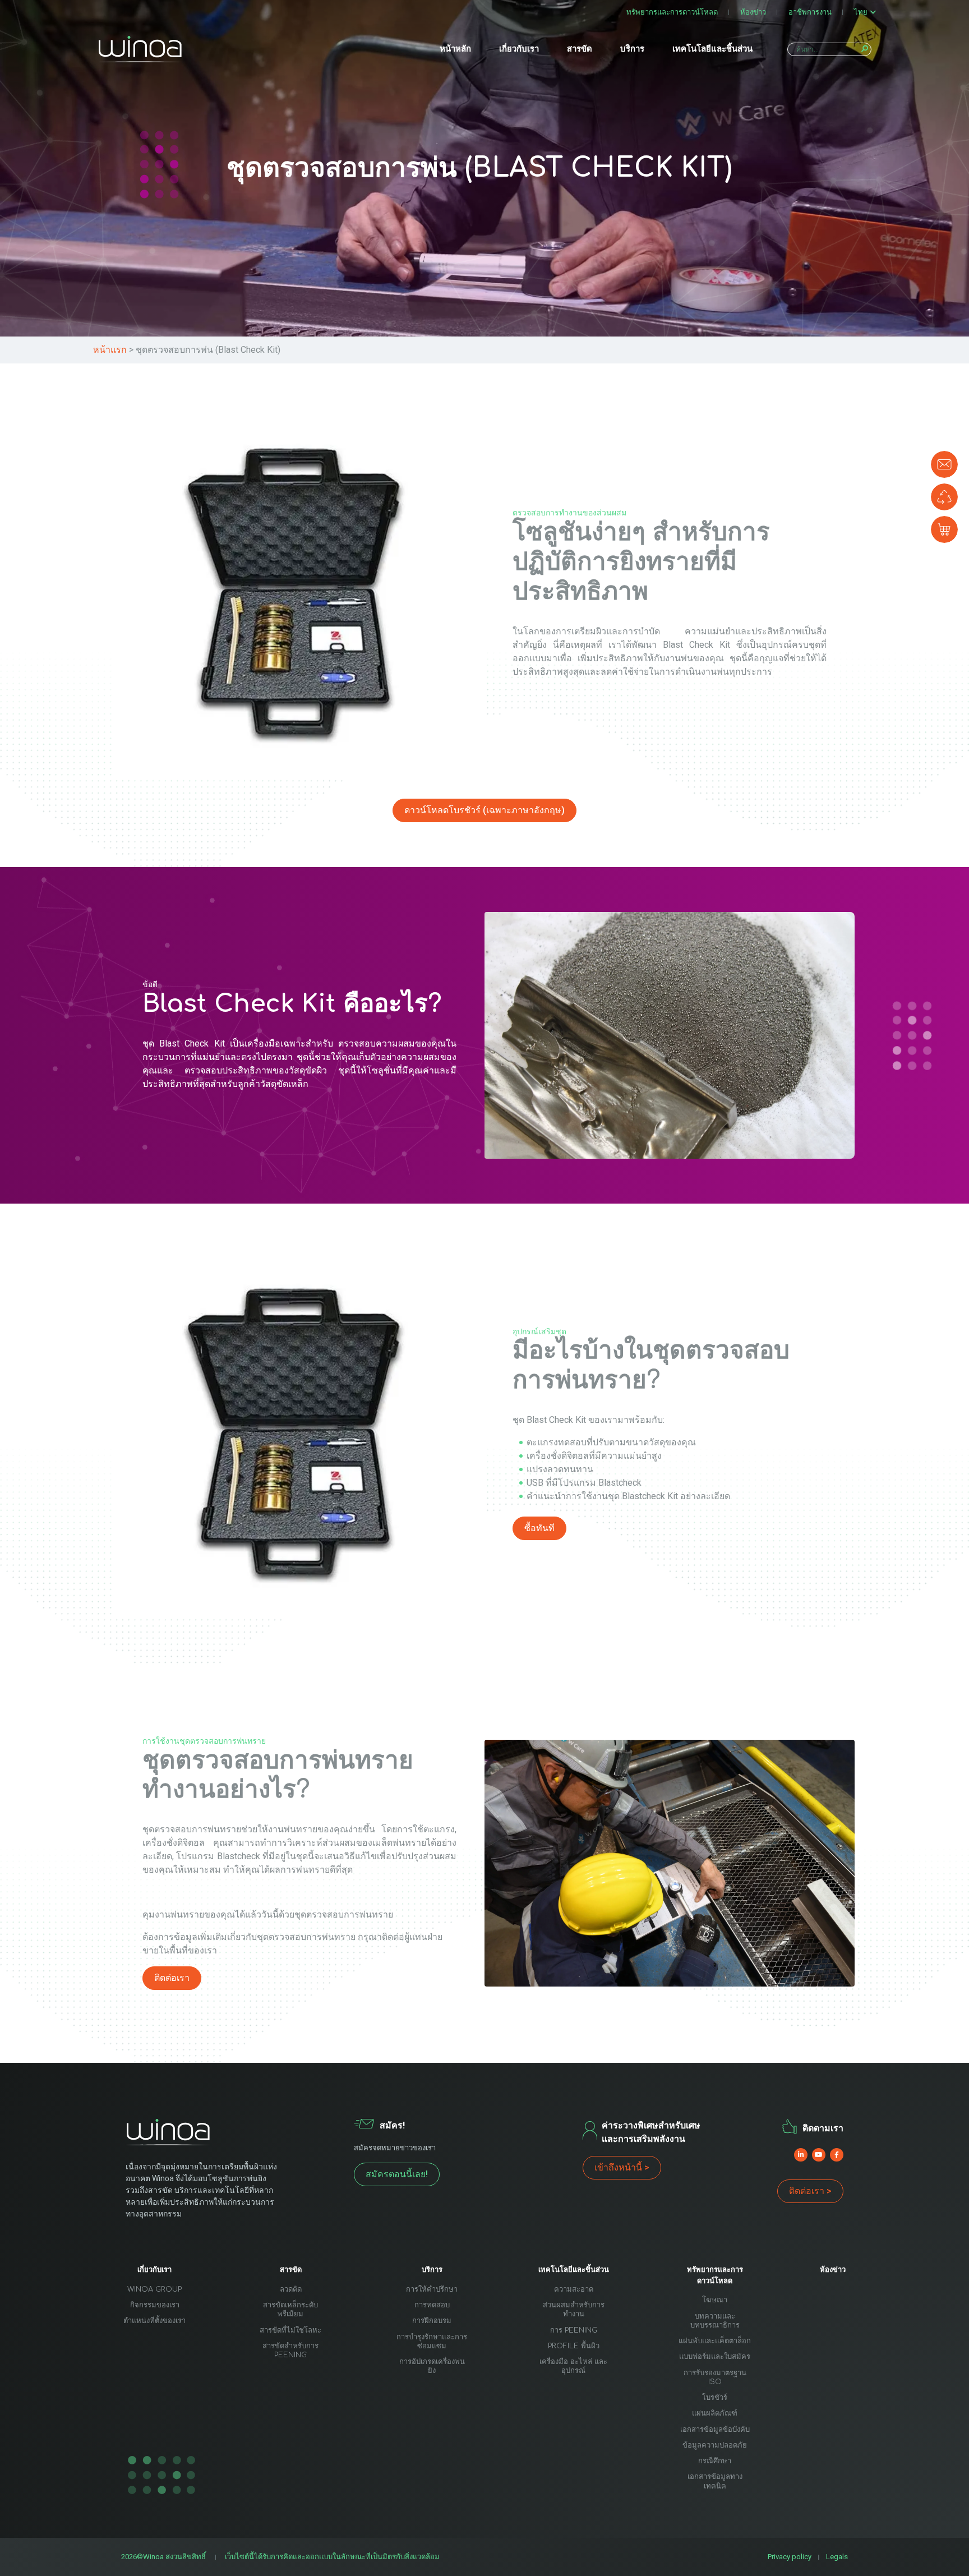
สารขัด (580, 49)
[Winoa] (140, 49)
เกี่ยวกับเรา (519, 49)
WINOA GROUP (154, 2289)
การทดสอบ (432, 2305)
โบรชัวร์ (715, 2398)
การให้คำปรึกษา (432, 2289)
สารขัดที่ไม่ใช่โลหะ (290, 2330)
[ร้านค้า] (944, 529)
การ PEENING (574, 2330)
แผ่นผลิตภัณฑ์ (715, 2413)
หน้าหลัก (455, 49)
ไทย (861, 12)
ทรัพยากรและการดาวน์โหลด (672, 12)
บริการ (632, 49)
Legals (837, 2557)
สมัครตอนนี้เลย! (397, 2174)
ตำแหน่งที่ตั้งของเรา (154, 2321)
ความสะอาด (574, 2289)
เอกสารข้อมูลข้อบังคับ (715, 2430)
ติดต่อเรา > (810, 2191)
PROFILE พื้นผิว (574, 2346)
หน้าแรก (110, 350)
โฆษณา (715, 2300)
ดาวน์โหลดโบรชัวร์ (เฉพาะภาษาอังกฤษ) (484, 810)
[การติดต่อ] (944, 464)
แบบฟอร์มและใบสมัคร (715, 2357)
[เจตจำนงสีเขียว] (944, 497)
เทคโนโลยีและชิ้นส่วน (712, 49)
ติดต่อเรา (172, 1978)
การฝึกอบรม (432, 2321)
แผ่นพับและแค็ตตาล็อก (715, 2341)
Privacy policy (790, 2557)
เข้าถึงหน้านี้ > (622, 2167)
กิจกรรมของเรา (155, 2305)
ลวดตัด (291, 2289)
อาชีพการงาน (810, 12)
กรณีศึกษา (715, 2461)
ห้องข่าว (753, 12)
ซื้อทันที (539, 1528)
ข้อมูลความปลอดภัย (715, 2445)
